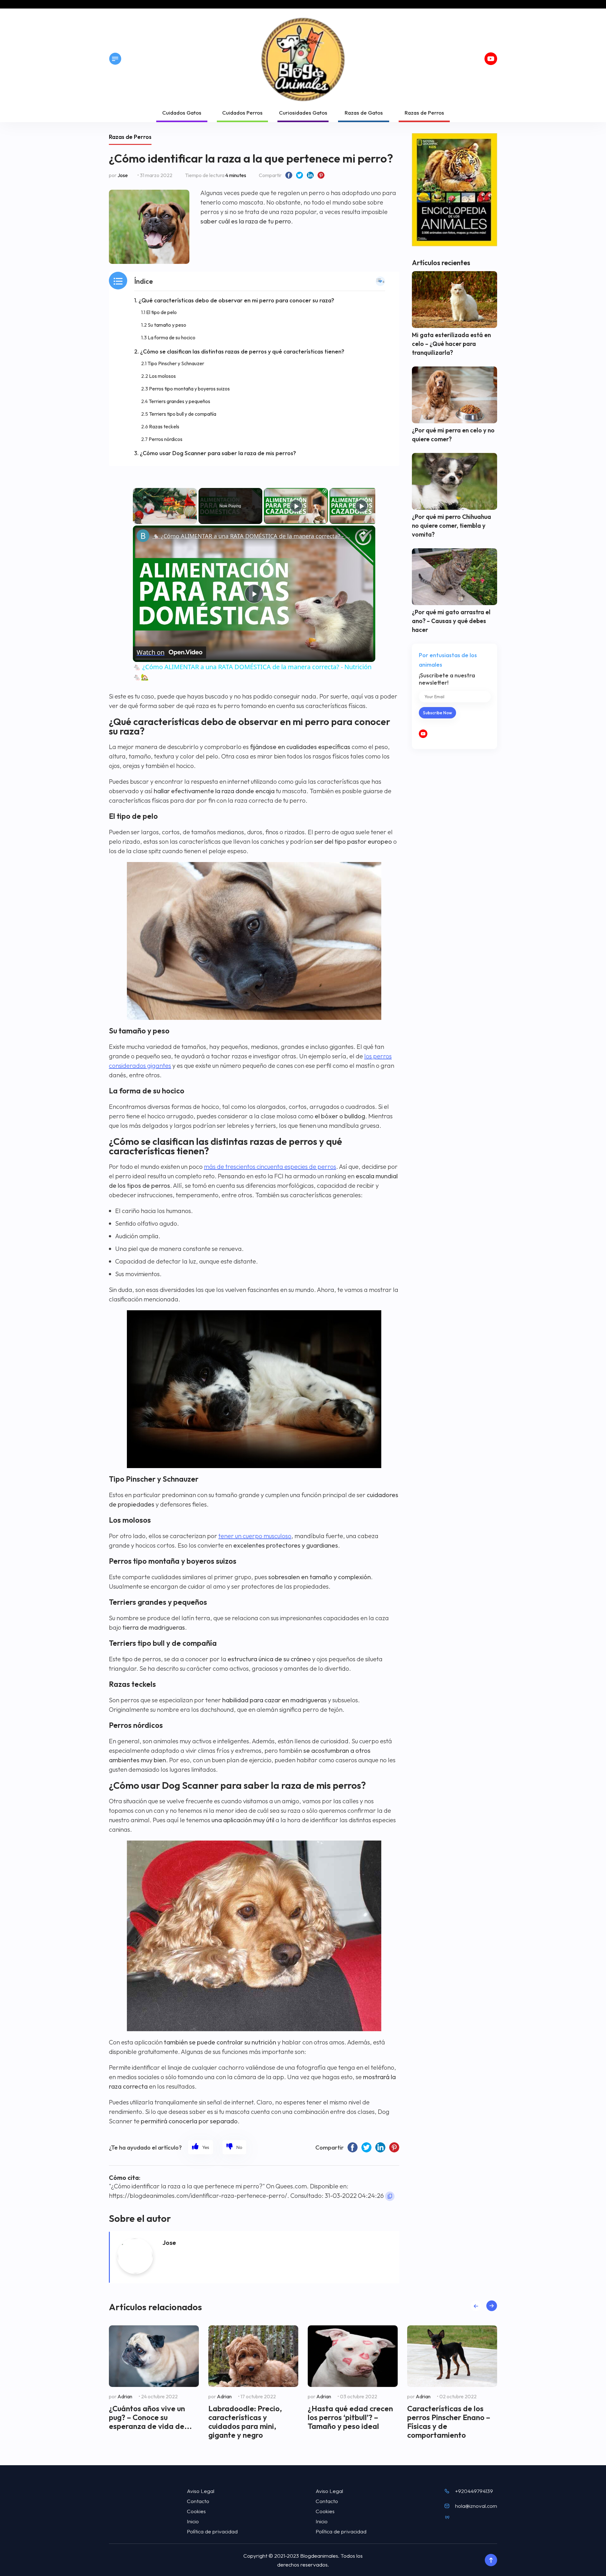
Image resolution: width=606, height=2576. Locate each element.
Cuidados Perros (242, 113)
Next (492, 2306)
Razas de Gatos (364, 113)
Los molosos (162, 376)
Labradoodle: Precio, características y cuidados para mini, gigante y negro (245, 2422)
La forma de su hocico (172, 337)
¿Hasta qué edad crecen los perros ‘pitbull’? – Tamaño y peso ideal (350, 2417)
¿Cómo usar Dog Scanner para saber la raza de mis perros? (218, 453)
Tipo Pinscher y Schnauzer (176, 363)
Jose (123, 175)
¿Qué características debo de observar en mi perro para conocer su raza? (236, 300)
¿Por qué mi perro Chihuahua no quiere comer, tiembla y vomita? (452, 526)
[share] (363, 533)
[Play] (296, 506)
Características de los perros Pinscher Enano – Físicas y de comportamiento (449, 2422)
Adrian (125, 2396)
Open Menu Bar (115, 59)
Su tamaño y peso (167, 325)
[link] (143, 536)
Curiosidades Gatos (303, 113)
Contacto (198, 2501)
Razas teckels (164, 426)
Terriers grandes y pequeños (179, 401)
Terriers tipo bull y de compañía (183, 414)
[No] (234, 2147)
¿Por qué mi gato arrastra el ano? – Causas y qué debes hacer (451, 621)
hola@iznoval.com (476, 2506)
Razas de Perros (424, 113)
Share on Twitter (300, 175)
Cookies (196, 2511)
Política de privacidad (212, 2531)
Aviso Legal (201, 2491)
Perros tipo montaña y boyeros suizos (189, 389)
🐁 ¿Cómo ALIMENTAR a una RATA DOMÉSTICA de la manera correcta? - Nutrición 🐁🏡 (253, 536)
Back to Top (491, 2560)
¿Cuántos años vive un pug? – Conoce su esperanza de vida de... (150, 2417)
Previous (476, 2306)
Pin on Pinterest (321, 175)
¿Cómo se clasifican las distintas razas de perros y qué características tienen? (242, 351)
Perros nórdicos (166, 439)
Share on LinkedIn (310, 175)
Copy (390, 2196)
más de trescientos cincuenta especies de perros (270, 1166)
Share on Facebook (289, 175)
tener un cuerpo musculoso (255, 1536)
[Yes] (201, 2147)
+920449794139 (474, 2491)
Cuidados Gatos (182, 113)
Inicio (193, 2521)
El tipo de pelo (161, 312)
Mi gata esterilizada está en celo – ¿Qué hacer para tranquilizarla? (451, 344)
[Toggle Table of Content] (380, 281)
